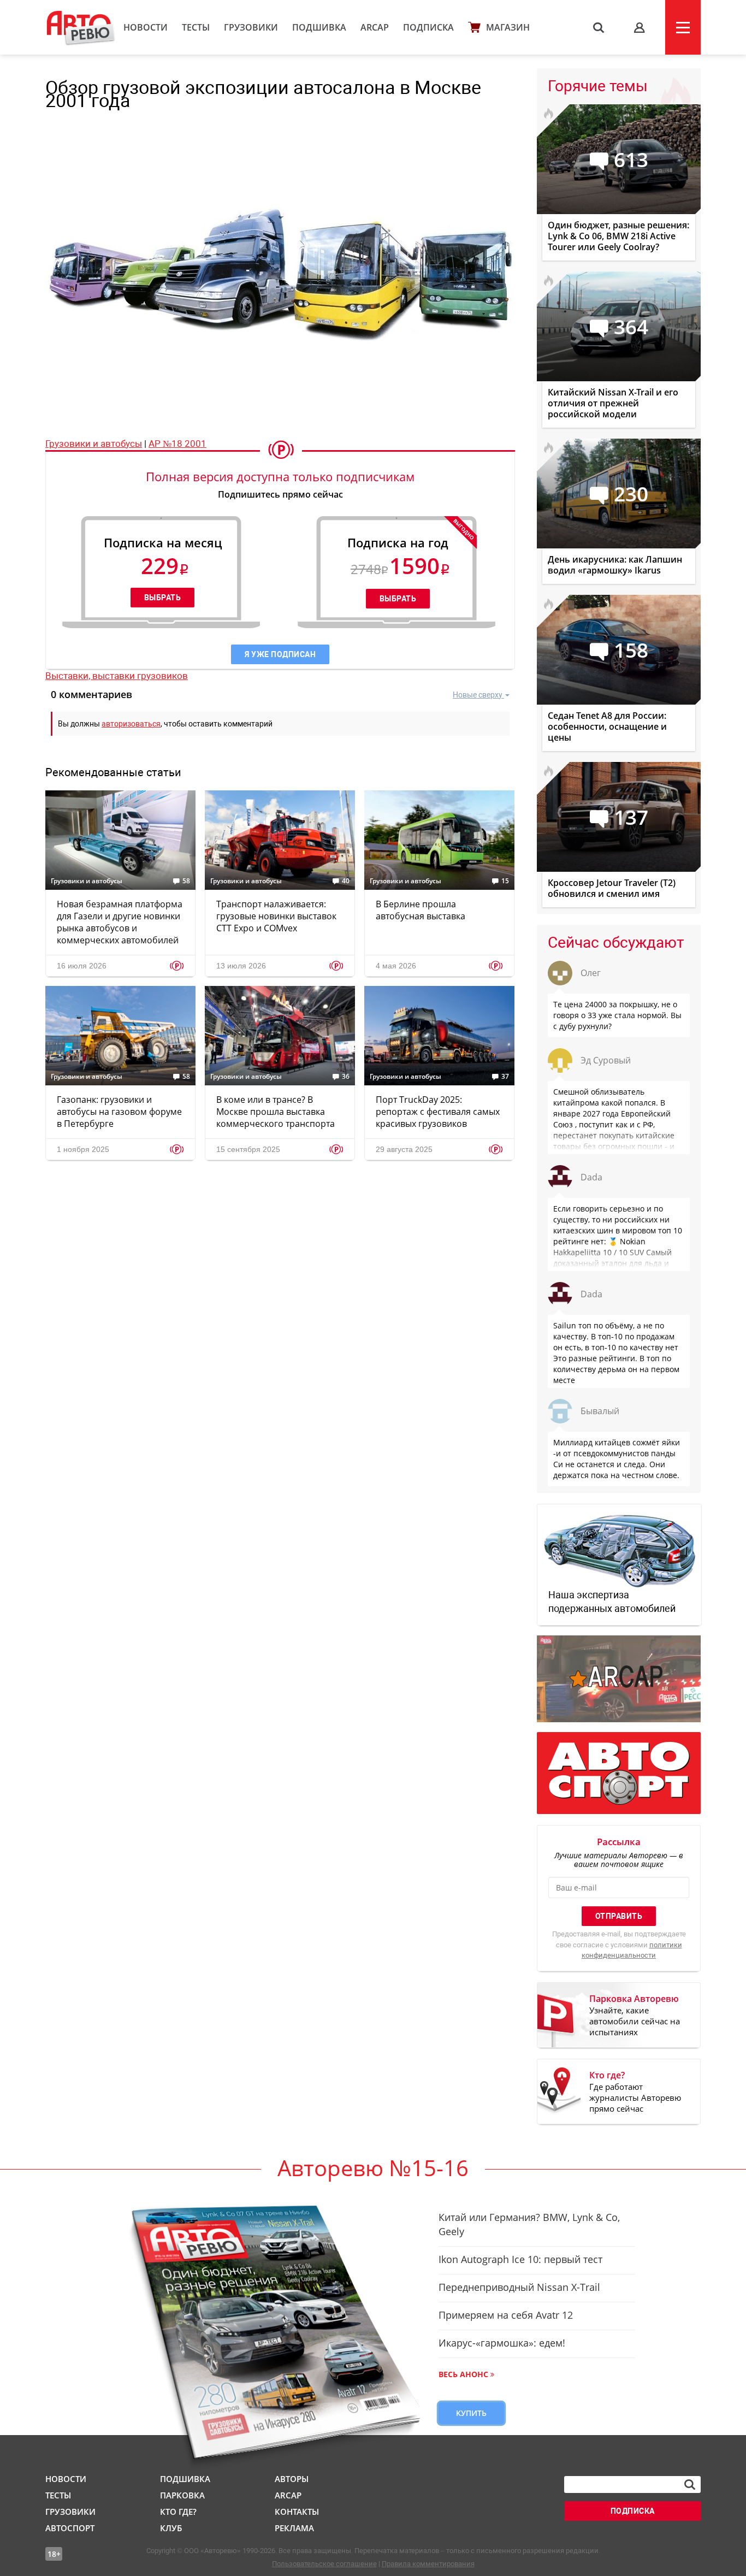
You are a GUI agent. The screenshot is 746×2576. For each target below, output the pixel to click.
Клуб (171, 2528)
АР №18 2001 (177, 444)
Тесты (196, 27)
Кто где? (178, 2512)
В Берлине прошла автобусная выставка (421, 910)
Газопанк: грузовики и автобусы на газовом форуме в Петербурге (119, 1112)
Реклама (294, 2528)
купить (471, 2413)
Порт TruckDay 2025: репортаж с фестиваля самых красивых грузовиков (438, 1112)
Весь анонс (463, 2374)
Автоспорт (70, 2528)
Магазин (508, 27)
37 (505, 1077)
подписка (633, 2511)
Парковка (182, 2495)
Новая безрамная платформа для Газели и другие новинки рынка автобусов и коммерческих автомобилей (120, 922)
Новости (146, 27)
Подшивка (319, 27)
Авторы (292, 2479)
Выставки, (69, 676)
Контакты (297, 2512)
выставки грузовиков (140, 676)
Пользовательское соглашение (324, 2564)
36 (346, 1077)
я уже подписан (280, 654)
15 (505, 881)
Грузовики (251, 27)
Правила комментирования (428, 2564)
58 (186, 881)
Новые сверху (478, 695)
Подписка (428, 27)
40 (346, 881)
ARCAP (375, 27)
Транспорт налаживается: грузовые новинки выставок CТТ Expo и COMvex (276, 916)
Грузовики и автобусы (94, 444)
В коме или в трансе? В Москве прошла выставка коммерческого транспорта (276, 1112)
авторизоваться (131, 724)
